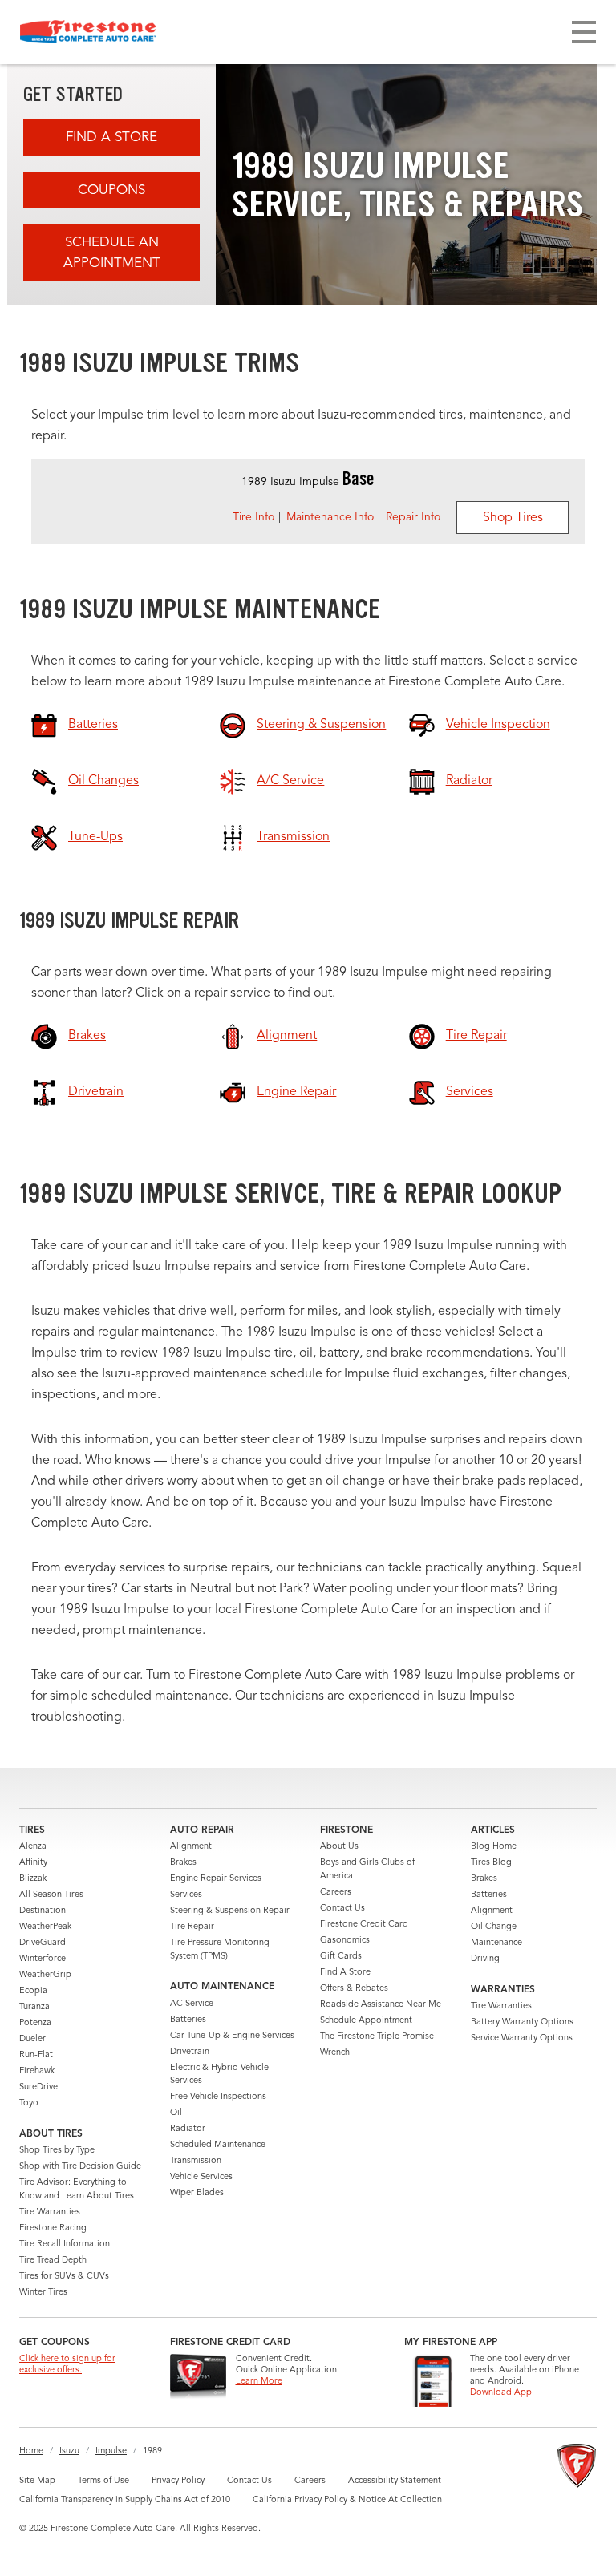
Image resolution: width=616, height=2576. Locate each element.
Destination (43, 1911)
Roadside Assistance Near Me (381, 2005)
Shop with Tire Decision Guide (80, 2167)
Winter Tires (43, 2293)
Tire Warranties (50, 2212)
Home (31, 2451)
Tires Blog (491, 1863)
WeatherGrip (45, 1975)
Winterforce (43, 1959)
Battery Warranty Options (522, 2022)
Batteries (188, 2020)
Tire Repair (192, 1927)
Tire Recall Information (65, 2244)
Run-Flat (36, 2055)
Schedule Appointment (366, 2021)
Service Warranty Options (522, 2038)
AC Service (192, 2004)
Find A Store (111, 137)
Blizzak (33, 1879)
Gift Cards (341, 1957)
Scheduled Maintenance (218, 2145)
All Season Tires (51, 1895)
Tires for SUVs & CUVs (64, 2277)
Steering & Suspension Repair (230, 1911)
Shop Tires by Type (57, 2151)
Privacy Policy (178, 2481)
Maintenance (496, 1943)
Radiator (188, 2129)
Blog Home (494, 1847)
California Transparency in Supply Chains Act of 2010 (125, 2500)
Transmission (196, 2161)
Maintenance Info (330, 517)
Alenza (33, 1847)
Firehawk (37, 2071)
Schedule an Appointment (112, 253)
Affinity (33, 1863)
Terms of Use (103, 2481)
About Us (339, 1847)
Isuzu (69, 2451)
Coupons (111, 190)
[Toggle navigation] (584, 32)
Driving (485, 1959)
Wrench (335, 2053)
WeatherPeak (45, 1927)
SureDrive (38, 2087)
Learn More (259, 2382)
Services (186, 1895)
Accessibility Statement (395, 2481)
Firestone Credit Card (364, 1925)
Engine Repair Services (216, 1879)
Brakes (183, 1863)
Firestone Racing (53, 2228)
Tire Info (253, 517)
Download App (501, 2393)
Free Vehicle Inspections (218, 2097)
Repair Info (413, 517)
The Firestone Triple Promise (377, 2037)
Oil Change (494, 1927)
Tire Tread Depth (53, 2261)
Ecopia (33, 1991)
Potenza (35, 2023)
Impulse (111, 2451)
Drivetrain (190, 2052)
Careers (336, 1893)
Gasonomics (345, 1941)
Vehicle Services (201, 2177)
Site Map (37, 2481)
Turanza (34, 2007)
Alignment (191, 1847)
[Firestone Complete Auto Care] (88, 32)
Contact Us (342, 1909)
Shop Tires (513, 518)
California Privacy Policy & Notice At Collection (347, 2500)
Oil (176, 2113)
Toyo (29, 2103)
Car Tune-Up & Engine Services (232, 2036)
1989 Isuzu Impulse (308, 482)
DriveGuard (43, 1943)
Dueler (32, 2039)
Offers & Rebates (354, 1989)
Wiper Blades (197, 2193)
